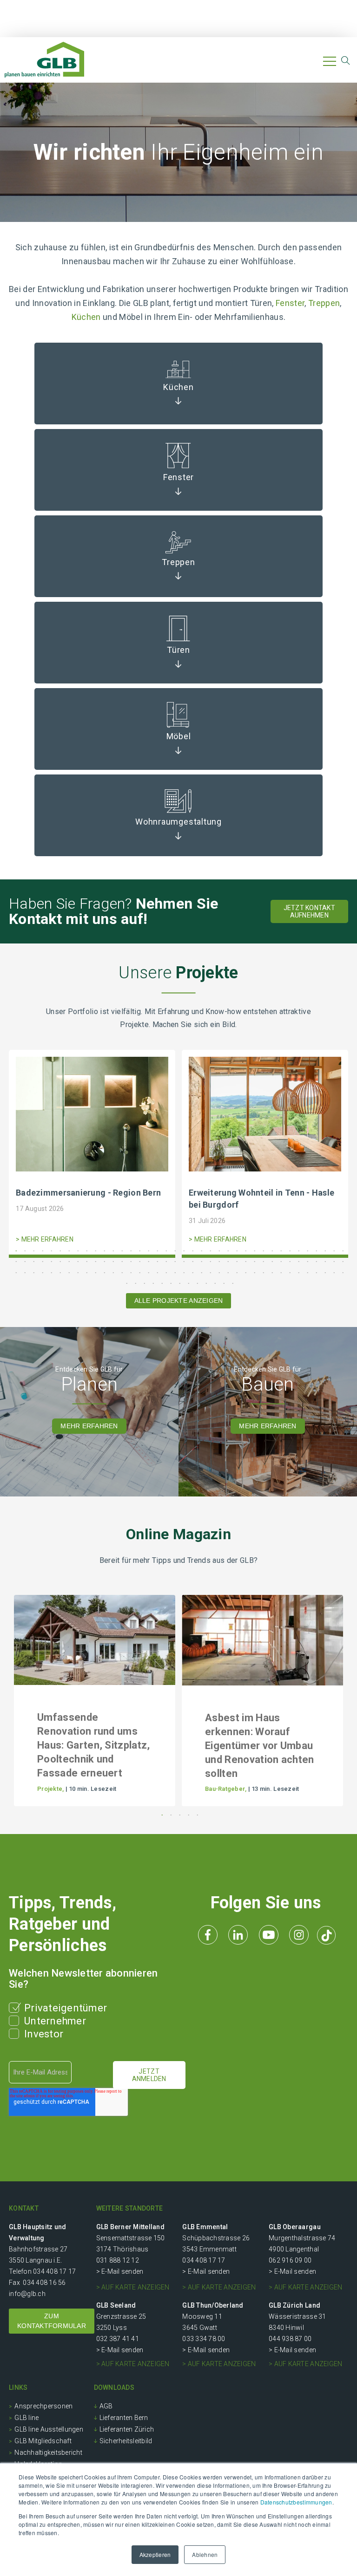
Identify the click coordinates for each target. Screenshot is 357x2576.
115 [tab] (126, 1283)
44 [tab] (59, 1261)
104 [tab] (254, 1272)
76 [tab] (342, 1261)
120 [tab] (170, 1283)
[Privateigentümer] (17, 2006)
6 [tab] (59, 1250)
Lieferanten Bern (124, 2418)
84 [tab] (77, 1272)
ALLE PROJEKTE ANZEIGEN (179, 1301)
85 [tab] (86, 1272)
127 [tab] (232, 1283)
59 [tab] (192, 1261)
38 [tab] (342, 1250)
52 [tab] (130, 1261)
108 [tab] (289, 1272)
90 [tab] (130, 1272)
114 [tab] (342, 1272)
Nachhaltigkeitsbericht (48, 2452)
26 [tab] (236, 1250)
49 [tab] (103, 1261)
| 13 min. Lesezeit (274, 1789)
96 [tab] (183, 1272)
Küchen (87, 317)
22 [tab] (201, 1250)
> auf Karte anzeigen (133, 2287)
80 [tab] (42, 1272)
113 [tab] (333, 1272)
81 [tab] (50, 1272)
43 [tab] (50, 1261)
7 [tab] (68, 1250)
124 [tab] (205, 1283)
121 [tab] (179, 1283)
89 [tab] (121, 1272)
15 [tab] (139, 1250)
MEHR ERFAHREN (89, 1426)
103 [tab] (245, 1272)
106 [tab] (271, 1272)
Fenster (290, 303)
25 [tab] (227, 1250)
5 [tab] (50, 1250)
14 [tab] (130, 1250)
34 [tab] (307, 1250)
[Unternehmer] (17, 2019)
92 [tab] (148, 1272)
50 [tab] (112, 1261)
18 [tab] (165, 1250)
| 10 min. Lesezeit (91, 1789)
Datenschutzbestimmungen (296, 2502)
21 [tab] (192, 1250)
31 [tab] (280, 1250)
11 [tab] (103, 1250)
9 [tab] (86, 1250)
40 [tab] (24, 1261)
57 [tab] (174, 1261)
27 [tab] (245, 1250)
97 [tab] (192, 1272)
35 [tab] (315, 1250)
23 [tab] (209, 1250)
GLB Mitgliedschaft (43, 2441)
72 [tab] (307, 1261)
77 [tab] (15, 1272)
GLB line (26, 2418)
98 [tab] (201, 1272)
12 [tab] (112, 1250)
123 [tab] (196, 1283)
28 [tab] (254, 1250)
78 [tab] (24, 1272)
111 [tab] (315, 1272)
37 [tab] (333, 1250)
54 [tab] (148, 1261)
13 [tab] (121, 1250)
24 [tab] (218, 1250)
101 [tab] (227, 1272)
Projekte (50, 1789)
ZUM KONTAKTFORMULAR (52, 2321)
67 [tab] (262, 1261)
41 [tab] (33, 1261)
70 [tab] (289, 1261)
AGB (106, 2406)
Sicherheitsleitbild (126, 2441)
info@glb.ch (27, 2294)
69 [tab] (280, 1261)
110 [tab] (307, 1272)
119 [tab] (161, 1283)
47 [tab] (86, 1261)
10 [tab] (95, 1250)
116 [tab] (135, 1283)
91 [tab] (139, 1272)
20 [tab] (183, 1250)
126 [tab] (223, 1283)
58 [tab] (183, 1261)
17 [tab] (156, 1250)
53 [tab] (139, 1261)
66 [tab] (254, 1261)
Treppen (324, 303)
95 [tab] (174, 1272)
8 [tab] (77, 1250)
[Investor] (17, 2032)
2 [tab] (24, 1250)
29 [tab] (262, 1250)
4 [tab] (42, 1250)
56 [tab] (165, 1261)
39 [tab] (15, 1261)
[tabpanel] (92, 1156)
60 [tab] (201, 1261)
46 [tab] (77, 1261)
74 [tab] (324, 1261)
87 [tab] (103, 1272)
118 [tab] (152, 1283)
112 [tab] (324, 1272)
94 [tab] (165, 1272)
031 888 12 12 (118, 2260)
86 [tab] (95, 1272)
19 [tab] (174, 1250)
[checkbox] (91, 2021)
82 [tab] (59, 1272)
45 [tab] (68, 1261)
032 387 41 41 (118, 2339)
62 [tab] (218, 1261)
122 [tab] (188, 1283)
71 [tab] (298, 1261)
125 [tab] (214, 1283)
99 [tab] (209, 1272)
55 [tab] (156, 1261)
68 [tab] (271, 1261)
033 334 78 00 (204, 2339)
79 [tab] (33, 1272)
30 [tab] (271, 1250)
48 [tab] (95, 1261)
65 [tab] (245, 1261)
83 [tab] (68, 1272)
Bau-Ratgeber (225, 1789)
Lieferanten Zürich (127, 2429)
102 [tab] (236, 1272)
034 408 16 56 (44, 2283)
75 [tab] (333, 1261)
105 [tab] (262, 1272)
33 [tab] (298, 1250)
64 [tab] (236, 1261)
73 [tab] (315, 1261)
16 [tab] (148, 1250)
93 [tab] (156, 1272)
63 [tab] (227, 1261)
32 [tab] (289, 1250)
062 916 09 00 (290, 2260)
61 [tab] (209, 1261)
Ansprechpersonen (43, 2406)
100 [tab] (218, 1272)
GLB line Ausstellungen (49, 2429)
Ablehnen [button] (205, 2554)
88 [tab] (112, 1272)
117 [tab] (143, 1283)
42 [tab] (42, 1261)
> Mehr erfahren (45, 1239)
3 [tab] (33, 1250)
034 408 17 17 (54, 2271)
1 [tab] (15, 1250)
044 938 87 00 (290, 2339)
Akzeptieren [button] (155, 2554)
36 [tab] (324, 1250)
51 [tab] (121, 1261)
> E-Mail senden (120, 2271)
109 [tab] (298, 1272)
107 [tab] (280, 1272)
